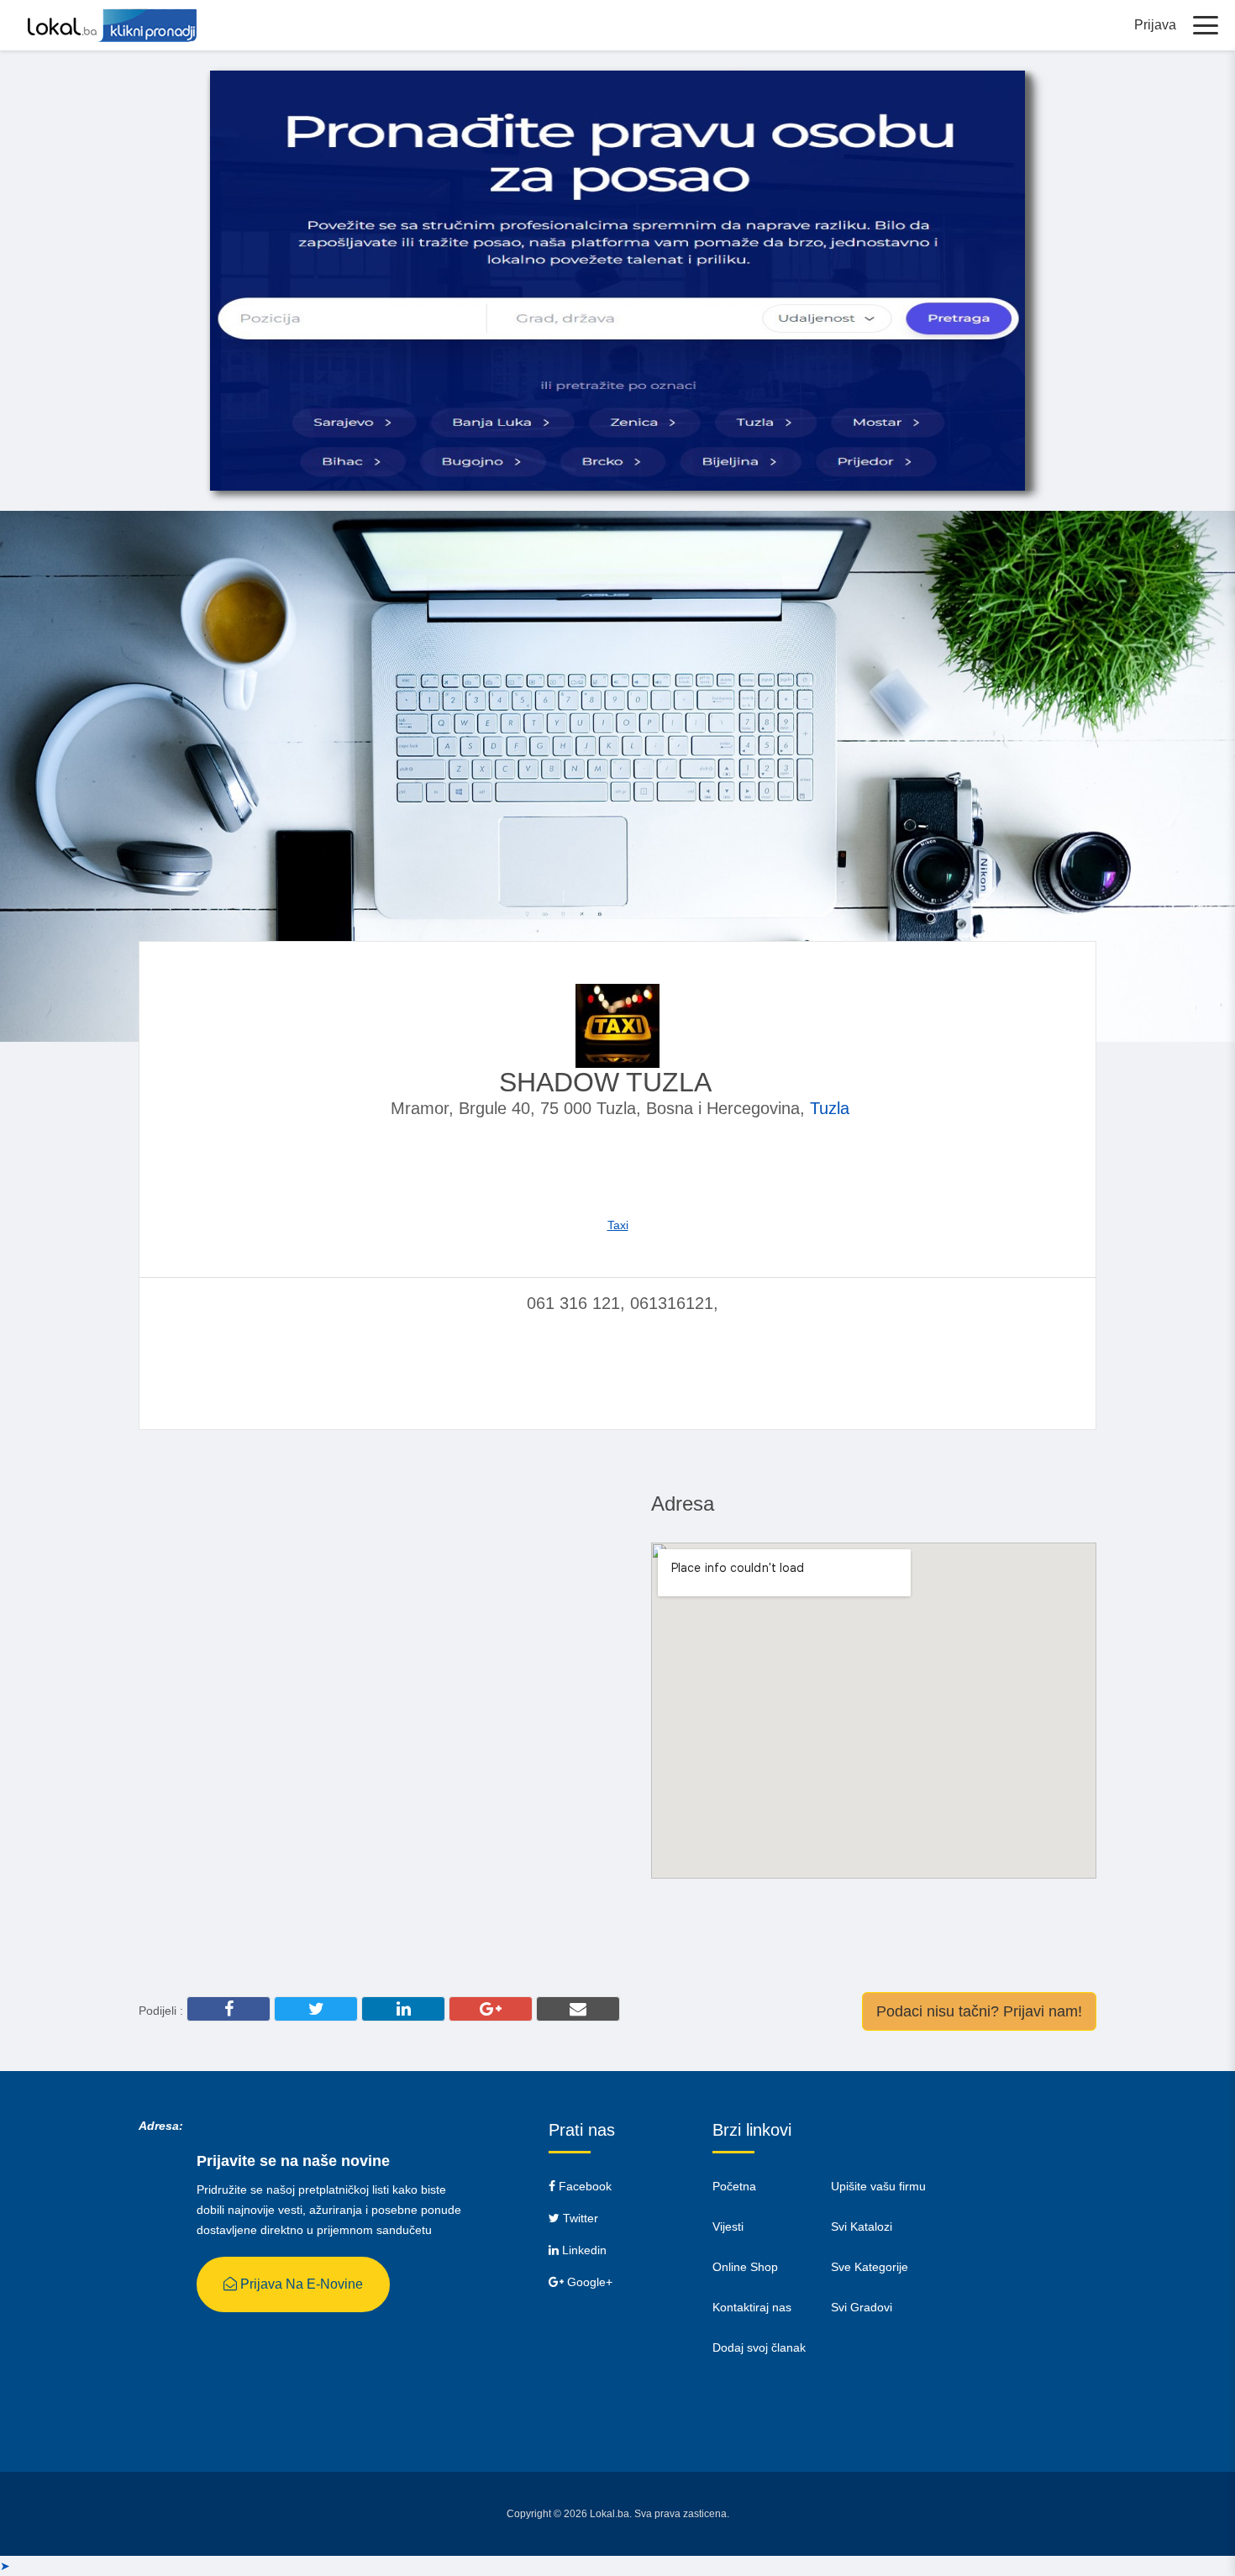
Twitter (579, 2218)
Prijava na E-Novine (300, 2284)
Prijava (1155, 25)
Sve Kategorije (870, 2267)
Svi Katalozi (862, 2226)
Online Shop (745, 2267)
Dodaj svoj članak (759, 2347)
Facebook (583, 2186)
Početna (734, 2186)
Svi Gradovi (862, 2307)
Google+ (588, 2282)
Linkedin (583, 2250)
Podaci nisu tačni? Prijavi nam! (979, 2011)
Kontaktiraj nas (752, 2307)
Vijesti (728, 2226)
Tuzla (830, 1108)
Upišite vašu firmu (878, 2186)
